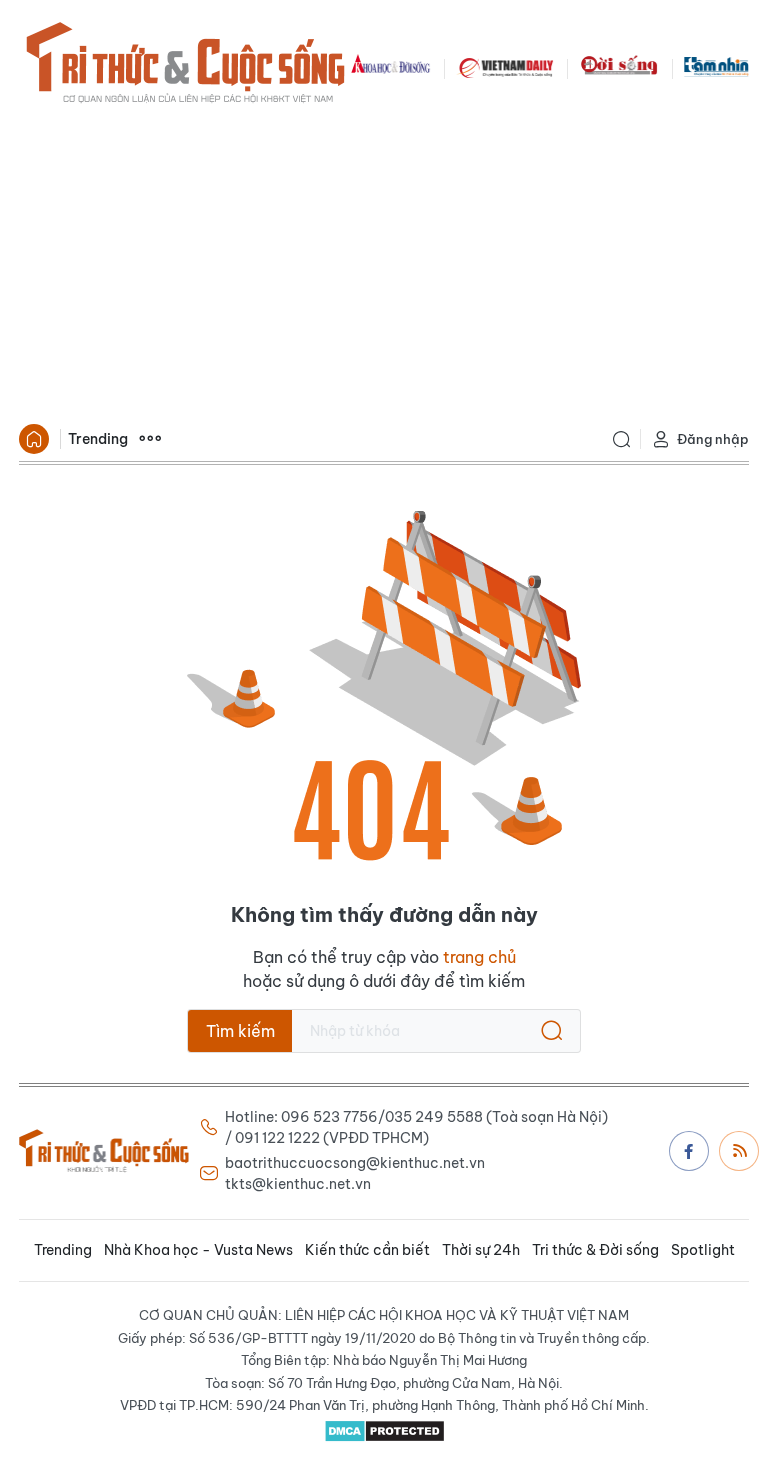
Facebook (689, 1151)
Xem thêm (150, 439)
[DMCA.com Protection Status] (384, 1431)
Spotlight (703, 1250)
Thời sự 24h (481, 1250)
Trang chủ (34, 439)
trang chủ (479, 957)
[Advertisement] (384, 266)
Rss (739, 1151)
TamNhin (716, 66)
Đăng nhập (713, 439)
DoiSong (619, 66)
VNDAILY (505, 66)
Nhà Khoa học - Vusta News (198, 1250)
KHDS (391, 66)
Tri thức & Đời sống (595, 1250)
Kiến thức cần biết (367, 1250)
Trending (98, 439)
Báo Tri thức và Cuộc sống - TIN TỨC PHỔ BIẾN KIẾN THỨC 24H (185, 66)
